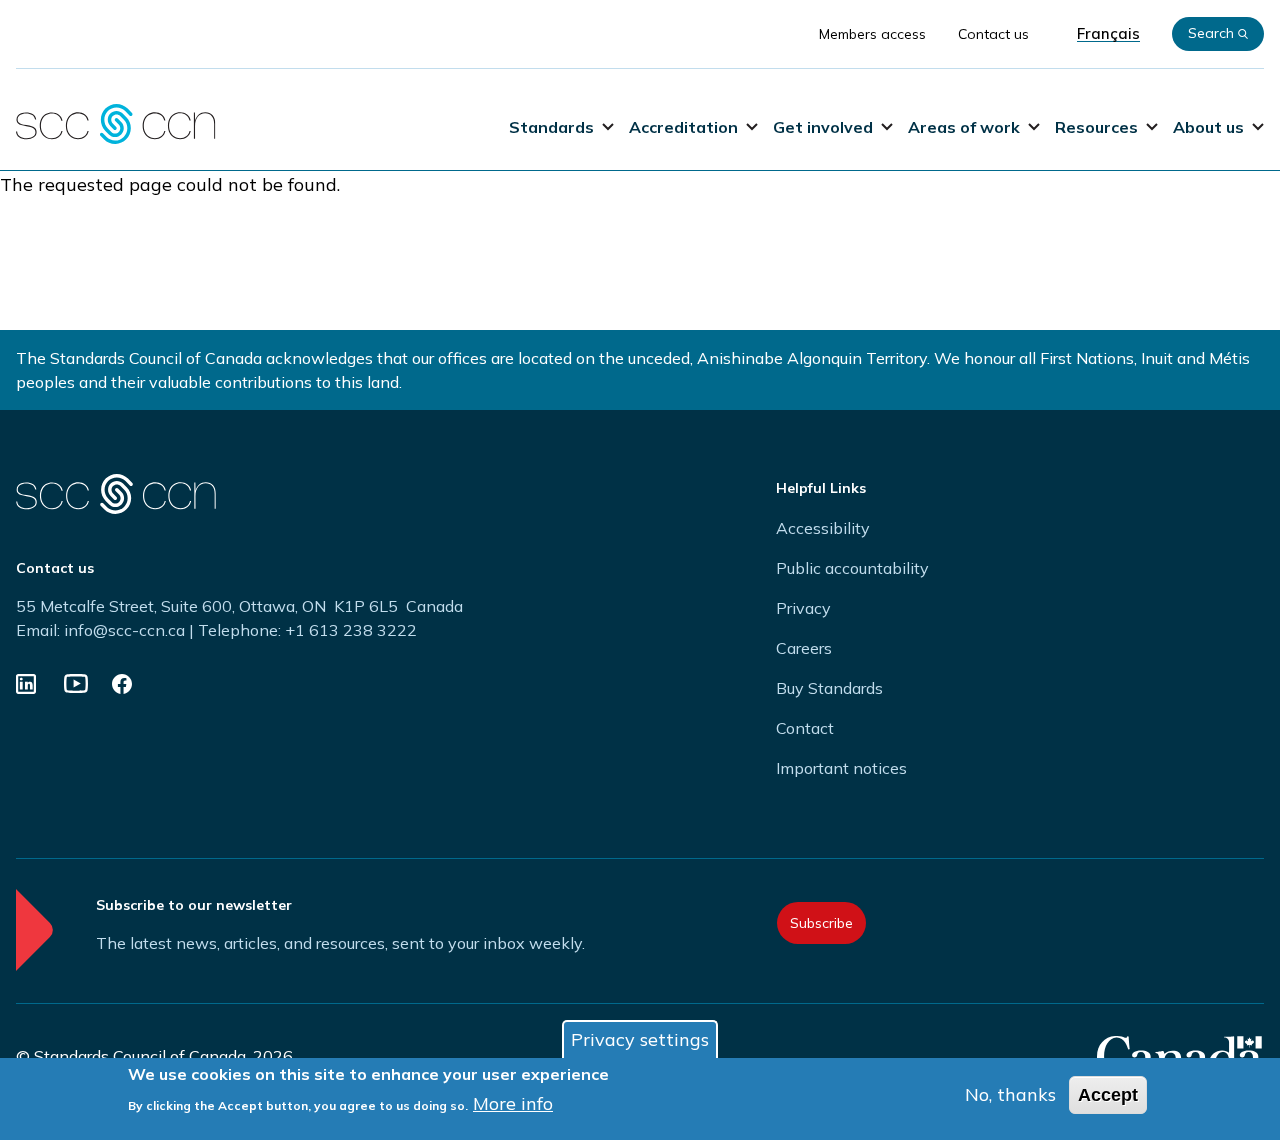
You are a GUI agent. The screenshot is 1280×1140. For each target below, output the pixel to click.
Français (1108, 34)
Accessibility (823, 528)
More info (513, 1103)
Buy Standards (829, 688)
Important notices (841, 768)
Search (1211, 33)
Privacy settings (640, 1039)
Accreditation (683, 127)
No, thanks (1010, 1094)
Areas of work (964, 127)
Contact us (993, 34)
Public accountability (852, 568)
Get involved (823, 127)
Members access (872, 34)
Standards (551, 127)
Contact (805, 728)
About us (1208, 127)
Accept (1108, 1095)
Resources (1096, 127)
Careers (804, 648)
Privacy (803, 608)
